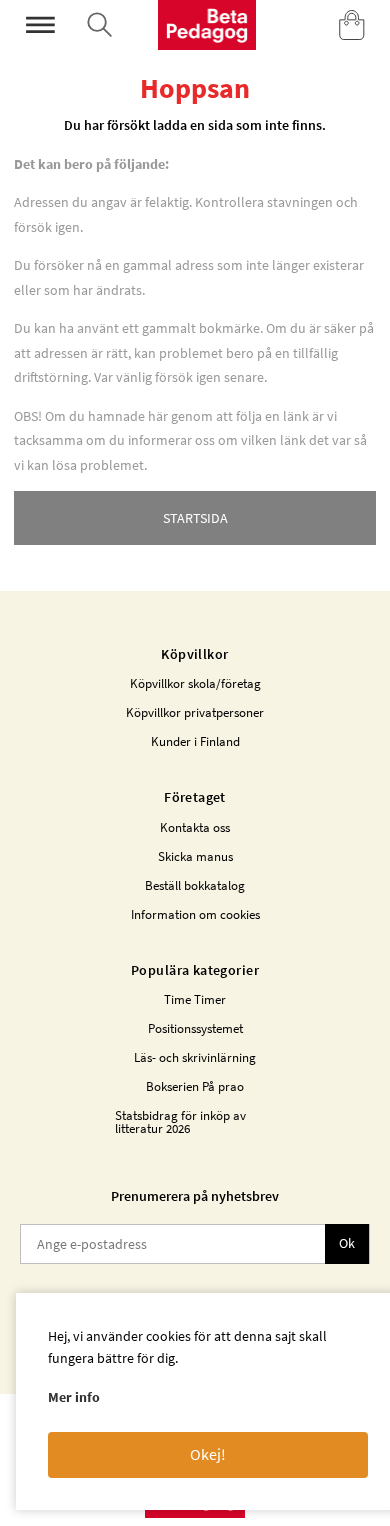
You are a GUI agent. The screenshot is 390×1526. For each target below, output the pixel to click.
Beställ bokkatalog (195, 885)
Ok (347, 1243)
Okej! (208, 1454)
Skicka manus (195, 856)
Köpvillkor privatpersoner (195, 712)
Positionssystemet (195, 1028)
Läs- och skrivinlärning (195, 1057)
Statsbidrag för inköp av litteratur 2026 (180, 1122)
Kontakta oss (195, 827)
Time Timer (195, 999)
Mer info (74, 1397)
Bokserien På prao (195, 1086)
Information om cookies (195, 914)
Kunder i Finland (195, 741)
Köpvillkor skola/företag (195, 683)
